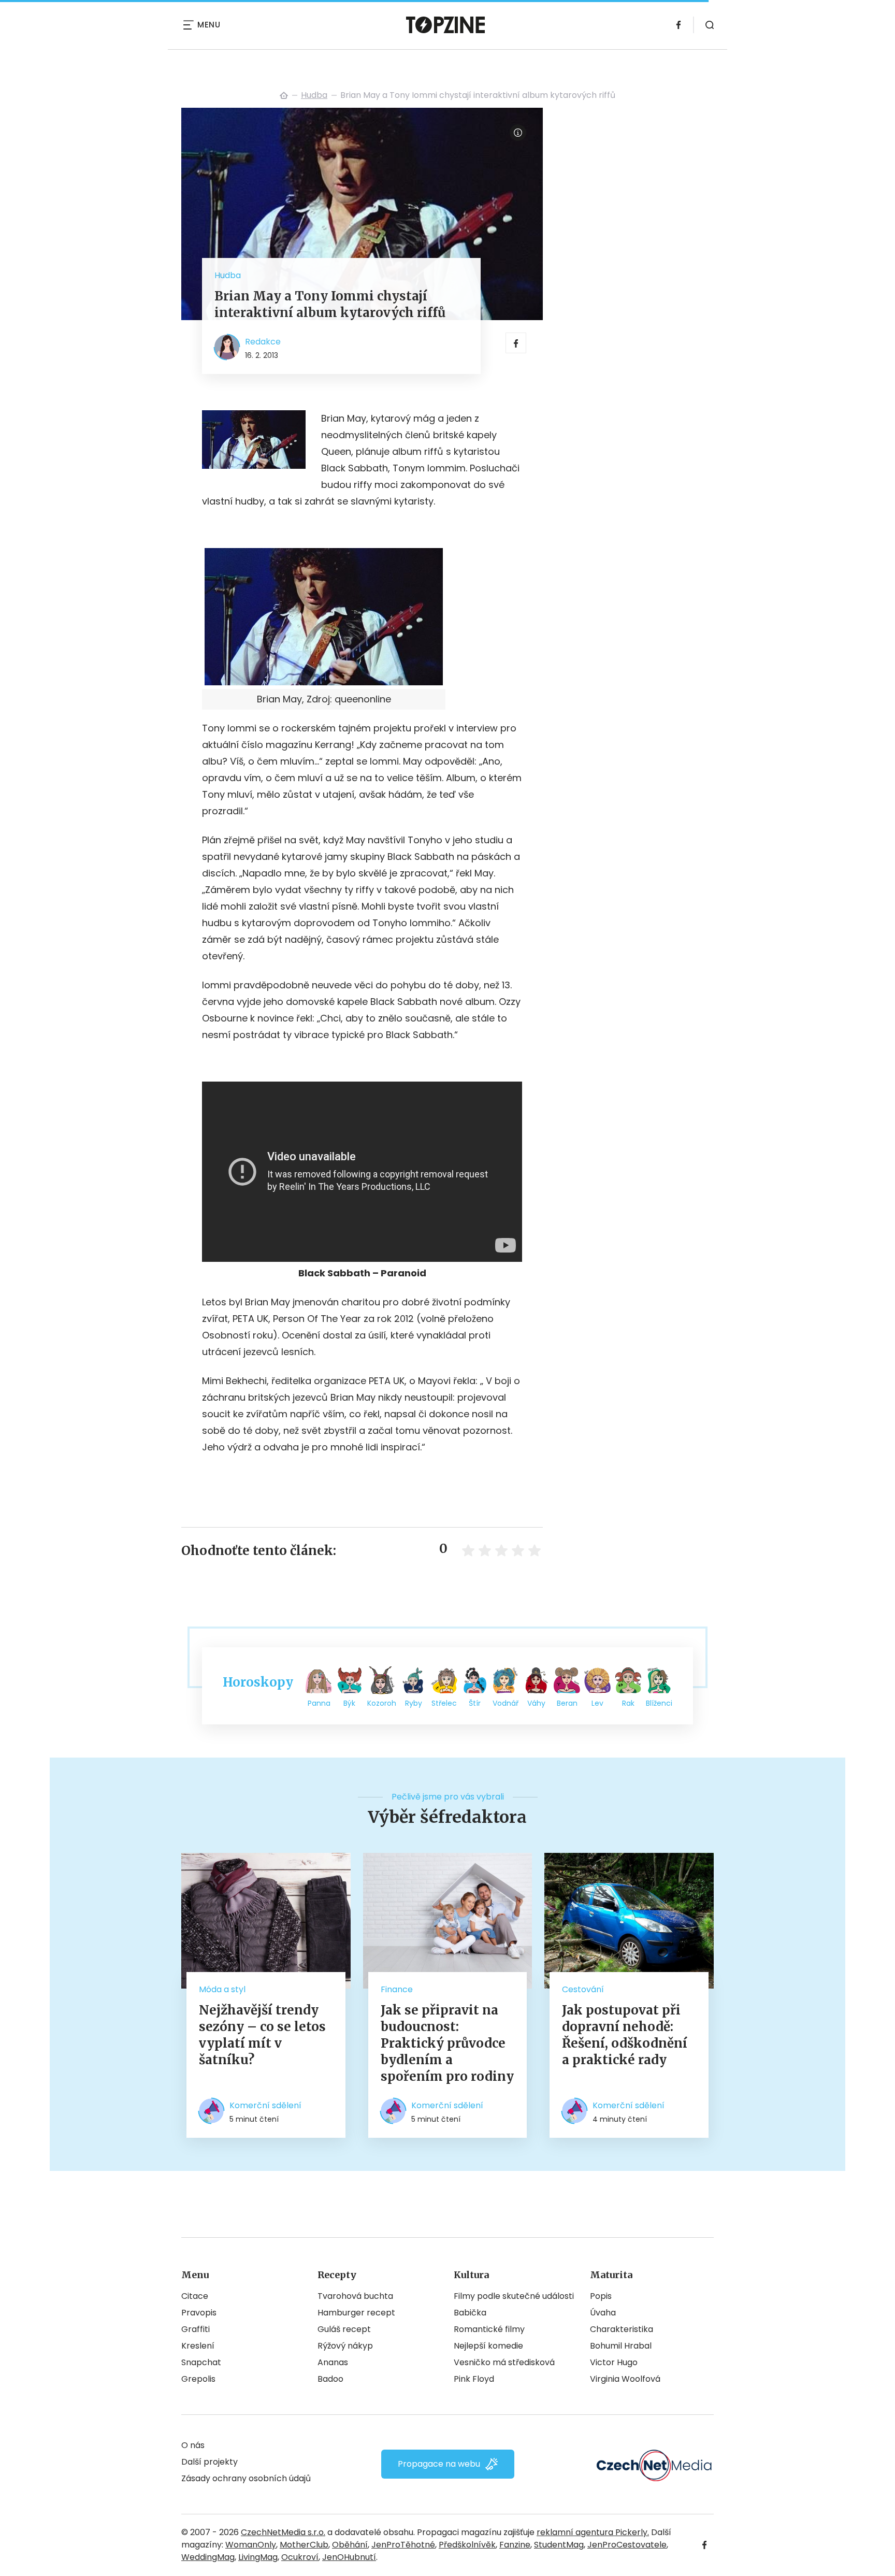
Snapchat (201, 2362)
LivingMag (258, 2557)
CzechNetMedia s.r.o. (283, 2532)
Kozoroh (382, 1703)
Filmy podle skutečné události (514, 2296)
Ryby (414, 1703)
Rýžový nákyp (345, 2346)
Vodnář (506, 1703)
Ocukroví (300, 2557)
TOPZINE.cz (284, 95)
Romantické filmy (489, 2329)
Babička (470, 2313)
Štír (475, 1703)
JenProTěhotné (403, 2545)
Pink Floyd (474, 2379)
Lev (597, 1703)
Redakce (263, 342)
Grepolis (198, 2379)
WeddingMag (208, 2557)
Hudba (314, 95)
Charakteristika (622, 2329)
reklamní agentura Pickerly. (593, 2532)
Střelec (444, 1703)
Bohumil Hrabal (621, 2346)
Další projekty (210, 2462)
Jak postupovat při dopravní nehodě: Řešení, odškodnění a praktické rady (625, 2035)
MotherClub (304, 2545)
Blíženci (659, 1703)
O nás (193, 2445)
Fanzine (515, 2545)
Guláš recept (344, 2329)
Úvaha (603, 2313)
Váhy (536, 1703)
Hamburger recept (356, 2313)
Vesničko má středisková (504, 2362)
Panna (319, 1703)
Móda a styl (222, 1989)
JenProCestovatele (627, 2545)
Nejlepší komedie (488, 2346)
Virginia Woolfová (625, 2379)
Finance (397, 1989)
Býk (349, 1703)
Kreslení (198, 2346)
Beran (567, 1703)
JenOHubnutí (349, 2557)
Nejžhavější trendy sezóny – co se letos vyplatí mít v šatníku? (262, 2035)
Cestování (583, 1989)
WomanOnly (251, 2545)
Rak (628, 1703)
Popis (601, 2296)
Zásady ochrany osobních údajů (246, 2478)
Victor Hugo (614, 2362)
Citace (195, 2296)
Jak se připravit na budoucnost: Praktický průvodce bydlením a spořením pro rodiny (447, 2043)
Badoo (330, 2379)
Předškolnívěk (467, 2545)
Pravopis (199, 2313)
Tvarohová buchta (355, 2296)
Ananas (333, 2362)
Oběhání (350, 2545)
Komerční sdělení (265, 2105)
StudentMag (559, 2545)
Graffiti (196, 2329)
